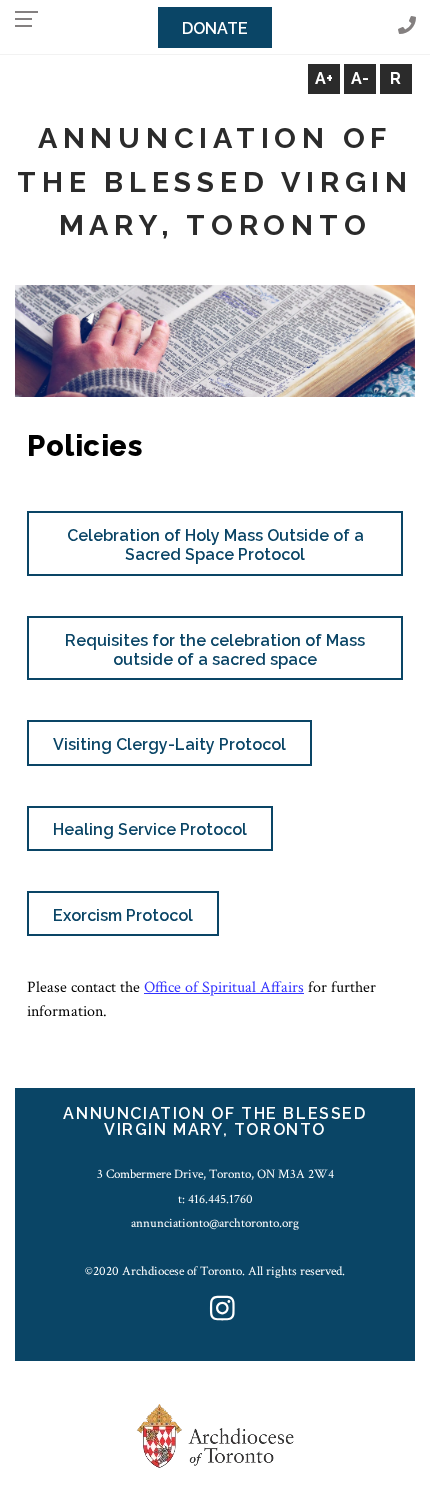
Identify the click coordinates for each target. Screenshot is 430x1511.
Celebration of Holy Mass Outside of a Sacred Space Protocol (215, 545)
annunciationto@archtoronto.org (215, 1223)
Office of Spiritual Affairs (224, 987)
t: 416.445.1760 (215, 1199)
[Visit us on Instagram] (222, 1310)
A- (360, 78)
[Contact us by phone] (407, 26)
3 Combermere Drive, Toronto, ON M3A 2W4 (215, 1174)
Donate (215, 28)
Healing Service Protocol (150, 829)
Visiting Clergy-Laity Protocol (169, 744)
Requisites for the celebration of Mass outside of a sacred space (215, 650)
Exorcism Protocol (123, 915)
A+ (324, 78)
